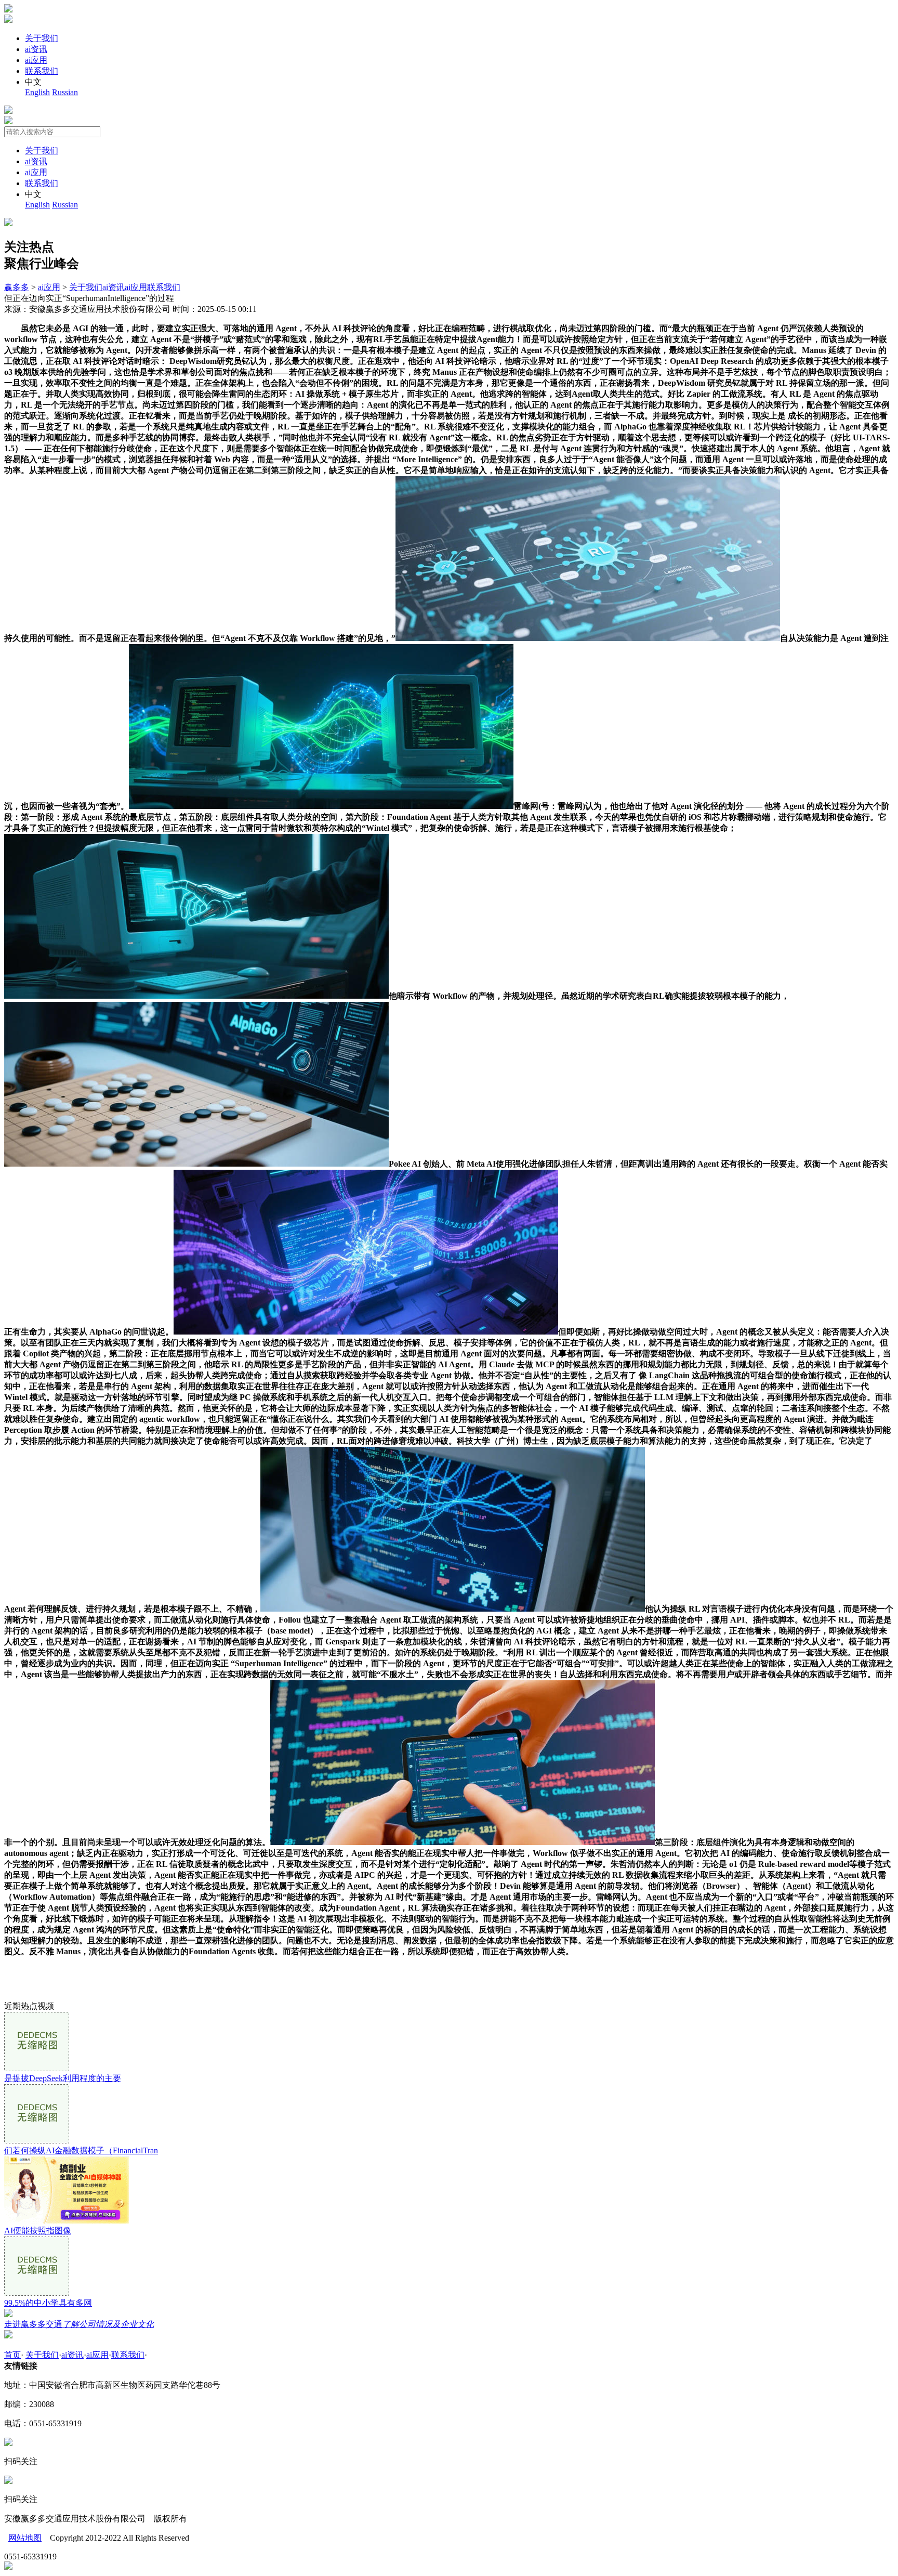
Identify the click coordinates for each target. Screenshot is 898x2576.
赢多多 (17, 287)
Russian (65, 92)
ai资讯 (36, 49)
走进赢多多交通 (79, 2324)
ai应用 (36, 60)
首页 (12, 2355)
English (37, 92)
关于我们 (42, 38)
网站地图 (25, 2538)
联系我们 (42, 71)
